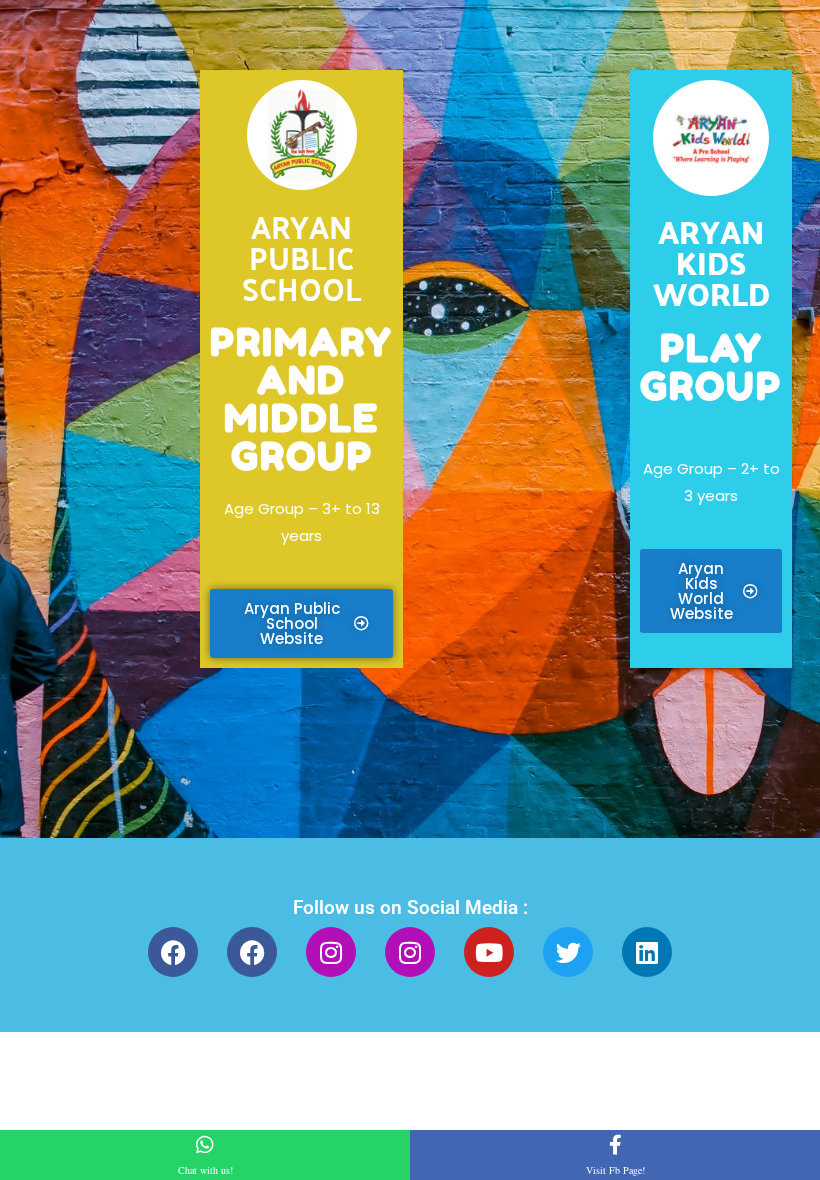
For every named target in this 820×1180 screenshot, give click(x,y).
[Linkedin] (647, 952)
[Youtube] (489, 952)
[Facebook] (173, 952)
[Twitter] (568, 952)
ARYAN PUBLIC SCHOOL (302, 256)
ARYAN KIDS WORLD (711, 262)
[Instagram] (331, 952)
